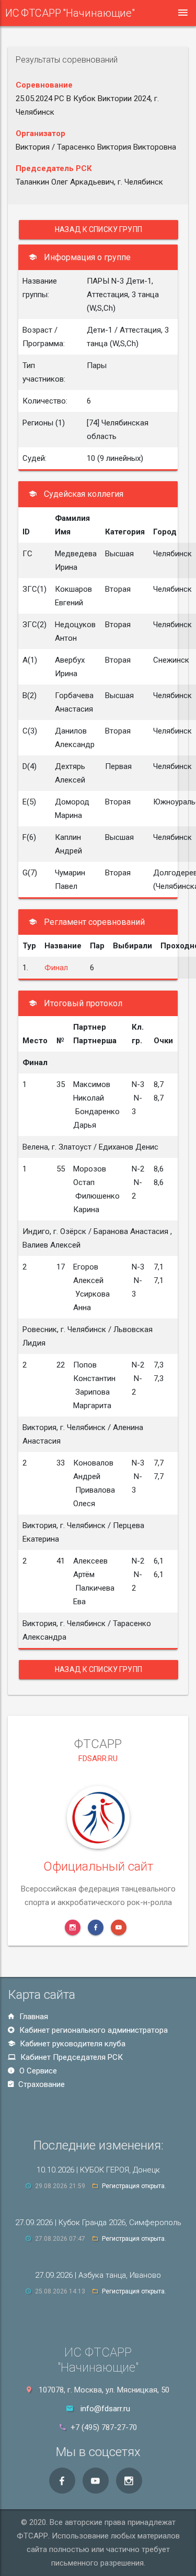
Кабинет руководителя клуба (72, 2044)
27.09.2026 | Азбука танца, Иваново (98, 2275)
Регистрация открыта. (134, 2186)
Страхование (41, 2084)
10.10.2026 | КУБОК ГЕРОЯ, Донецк (98, 2170)
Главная (33, 2017)
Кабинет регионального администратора (93, 2030)
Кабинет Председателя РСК (71, 2057)
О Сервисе (37, 2071)
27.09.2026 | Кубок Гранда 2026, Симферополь (98, 2223)
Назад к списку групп (99, 229)
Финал (56, 968)
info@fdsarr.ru (105, 2409)
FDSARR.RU (98, 1759)
